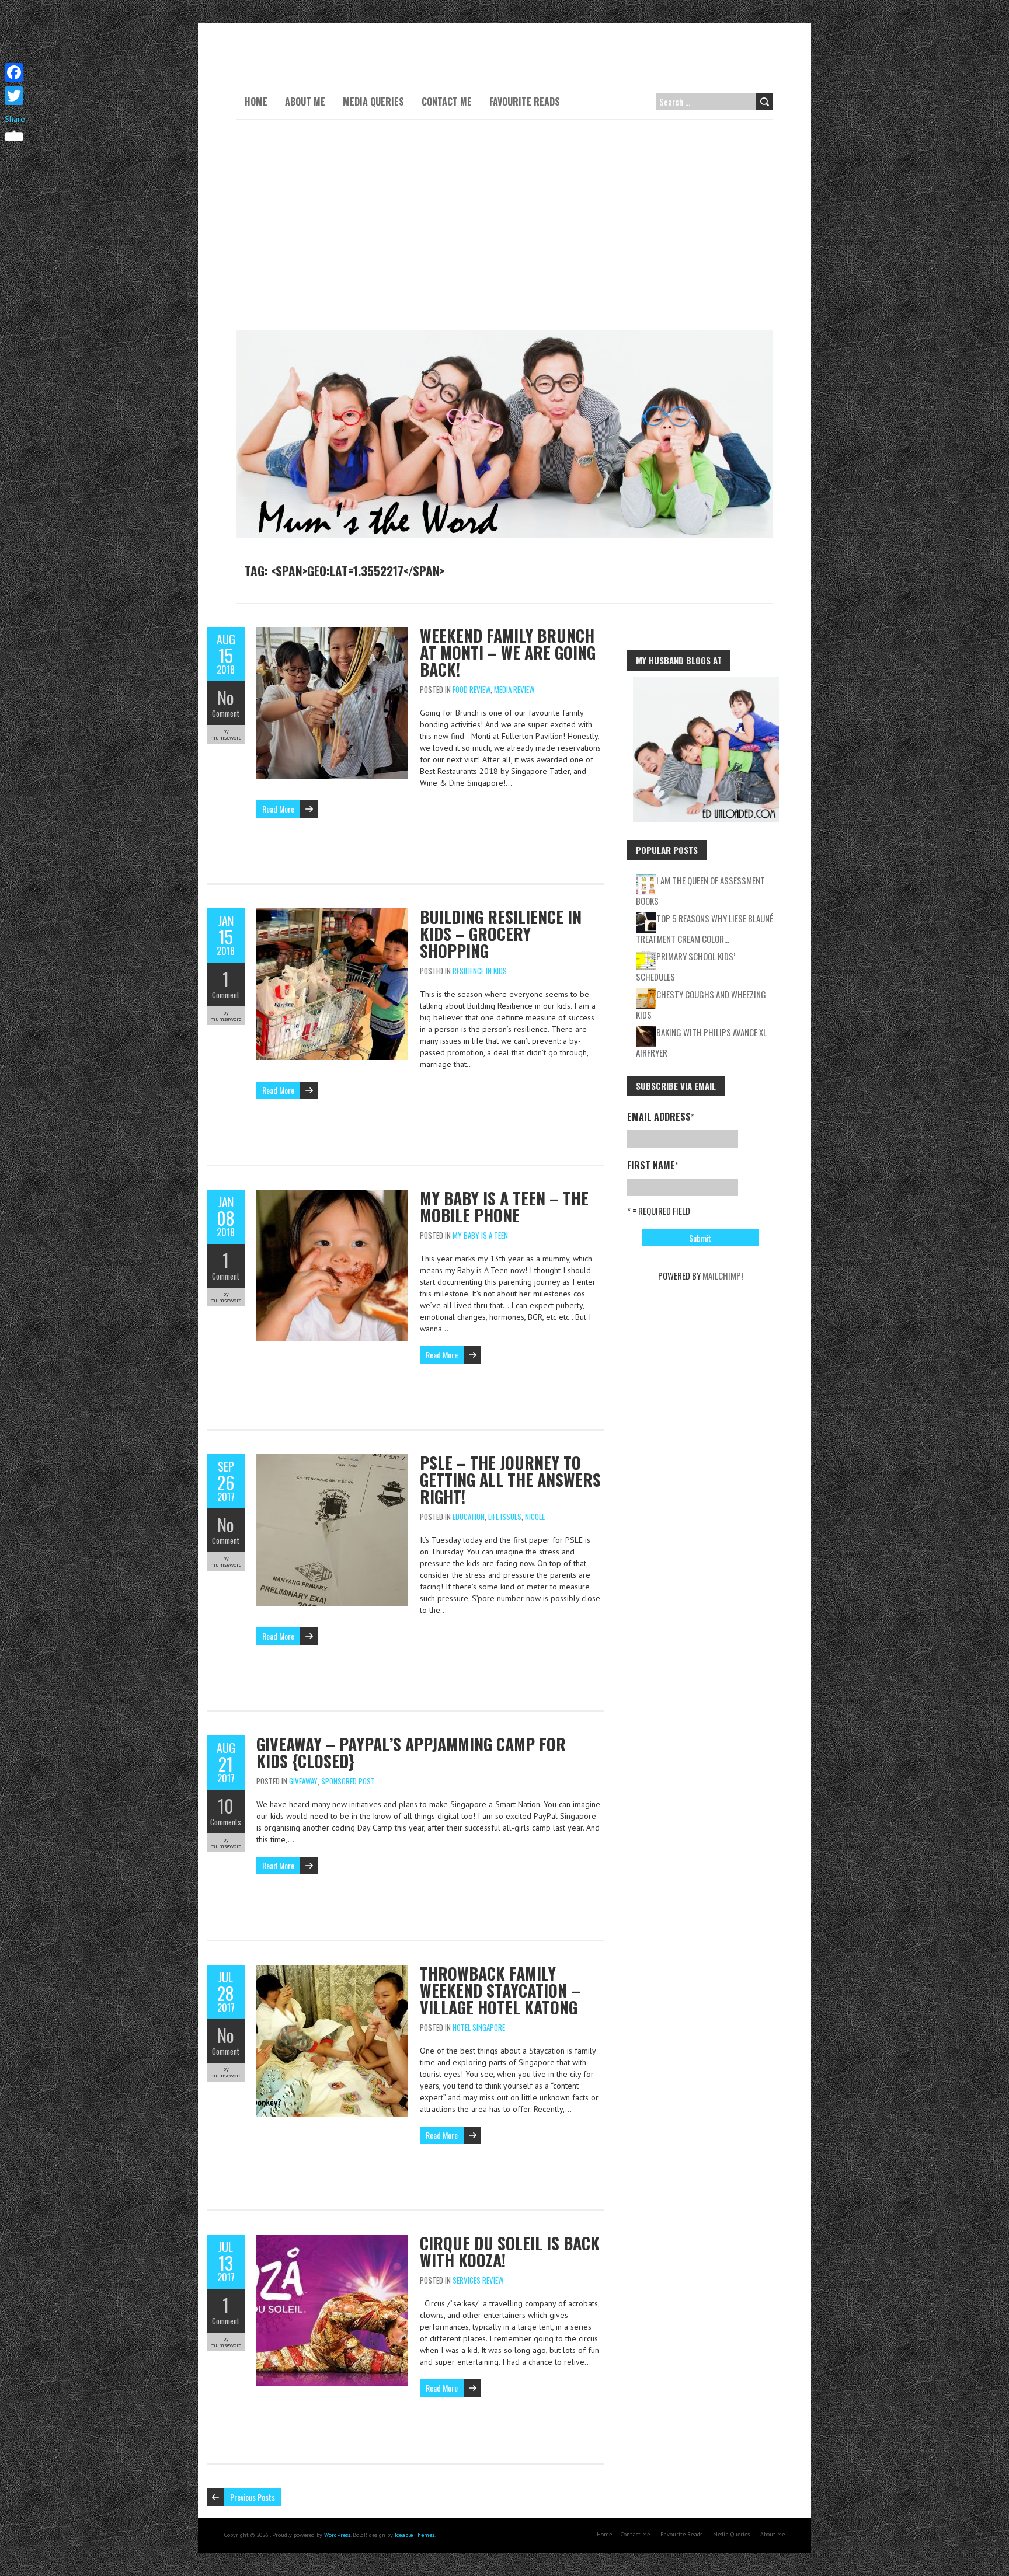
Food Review (472, 689)
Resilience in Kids (480, 971)
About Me (305, 102)
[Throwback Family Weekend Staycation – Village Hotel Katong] (332, 1971)
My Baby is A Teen (480, 1235)
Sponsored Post (348, 1781)
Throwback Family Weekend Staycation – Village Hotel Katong (500, 1990)
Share (15, 119)
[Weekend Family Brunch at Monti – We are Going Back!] (332, 633)
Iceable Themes (415, 2535)
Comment (226, 713)
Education (469, 1517)
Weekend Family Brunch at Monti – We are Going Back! (508, 652)
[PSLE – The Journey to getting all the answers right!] (332, 1460)
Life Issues (505, 1517)
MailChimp (722, 1275)
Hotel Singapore (479, 2027)
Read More (278, 809)
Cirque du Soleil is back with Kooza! (510, 2251)
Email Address (660, 1117)
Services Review (478, 2280)
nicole (535, 1517)
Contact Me (447, 102)
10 (226, 1806)
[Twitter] (15, 96)
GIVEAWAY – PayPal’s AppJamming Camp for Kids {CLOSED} (411, 1752)
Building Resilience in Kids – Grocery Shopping (501, 934)
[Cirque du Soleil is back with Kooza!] (332, 2240)
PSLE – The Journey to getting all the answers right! (510, 1479)
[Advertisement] (505, 225)
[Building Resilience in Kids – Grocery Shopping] (332, 914)
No (226, 697)
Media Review (514, 689)
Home (256, 102)
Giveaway (303, 1781)
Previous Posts (253, 2497)
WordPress (337, 2535)
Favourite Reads (525, 102)
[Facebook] (15, 72)
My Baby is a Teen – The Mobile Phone (504, 1207)
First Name (653, 1165)
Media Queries (373, 102)
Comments (226, 1822)
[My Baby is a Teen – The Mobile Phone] (332, 1195)
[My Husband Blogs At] (706, 682)
